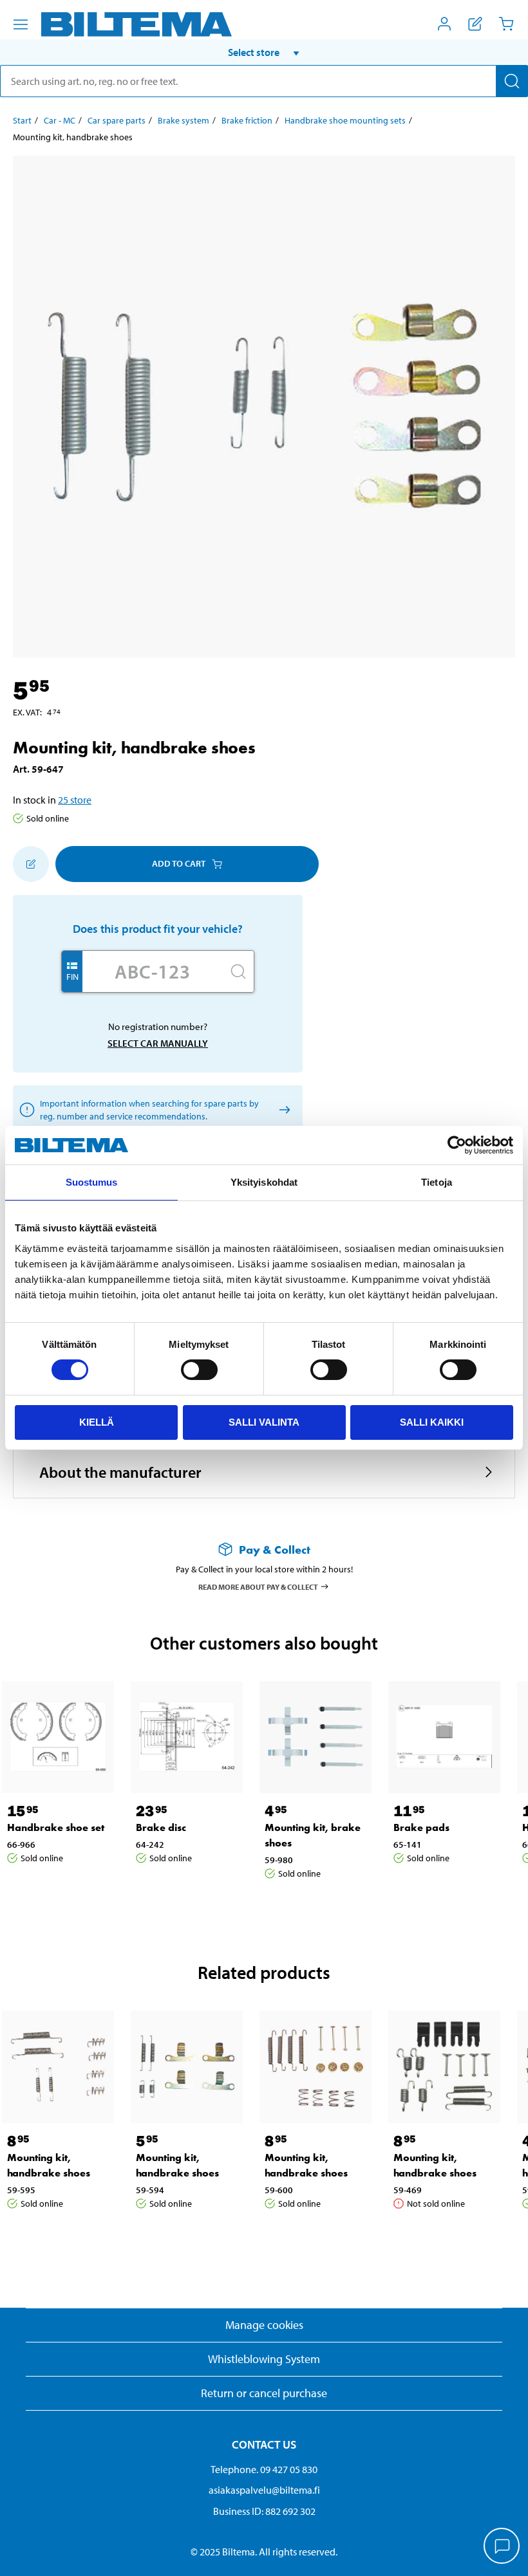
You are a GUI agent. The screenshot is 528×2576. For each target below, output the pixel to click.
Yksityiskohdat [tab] (264, 1182)
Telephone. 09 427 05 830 (264, 2469)
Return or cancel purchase (264, 2393)
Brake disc (161, 1827)
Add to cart (179, 863)
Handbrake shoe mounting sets (345, 120)
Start (22, 120)
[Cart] (506, 24)
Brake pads (421, 1827)
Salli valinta (264, 1422)
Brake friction (247, 120)
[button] (264, 52)
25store (75, 800)
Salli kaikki (432, 1422)
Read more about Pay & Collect (258, 1586)
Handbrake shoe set (56, 1827)
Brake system (184, 120)
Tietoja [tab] (437, 1182)
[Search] (512, 81)
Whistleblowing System (264, 2359)
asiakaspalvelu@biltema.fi (264, 2490)
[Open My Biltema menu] (444, 24)
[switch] (199, 1370)
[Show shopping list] (475, 24)
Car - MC (60, 120)
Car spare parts (117, 120)
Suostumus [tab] (92, 1182)
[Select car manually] (282, 1109)
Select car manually (158, 1043)
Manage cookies (264, 2325)
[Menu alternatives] (21, 24)
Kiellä (97, 1422)
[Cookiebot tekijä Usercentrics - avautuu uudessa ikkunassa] (457, 1145)
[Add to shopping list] (31, 864)
